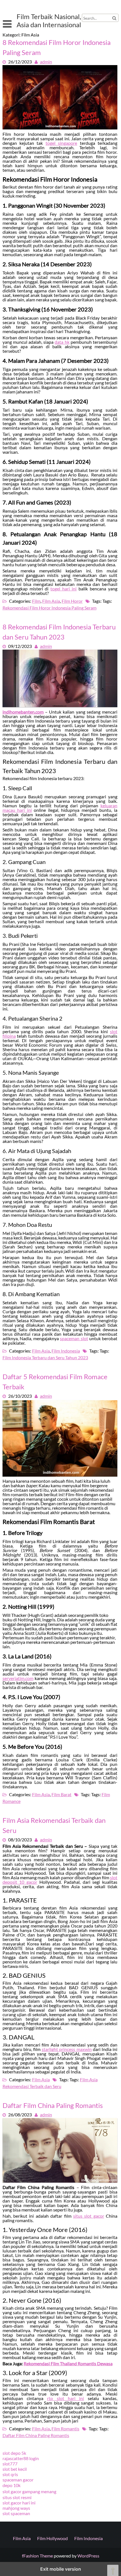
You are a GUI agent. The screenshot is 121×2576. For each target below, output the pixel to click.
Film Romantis (65, 2429)
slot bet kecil (15, 2469)
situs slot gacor (89, 2216)
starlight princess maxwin (67, 2049)
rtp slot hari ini (65, 2398)
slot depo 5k (14, 2453)
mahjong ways (16, 2508)
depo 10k (12, 2485)
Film (36, 601)
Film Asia (51, 601)
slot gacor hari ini (19, 2503)
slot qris (10, 2474)
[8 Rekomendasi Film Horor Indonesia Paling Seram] (60, 128)
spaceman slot (74, 1338)
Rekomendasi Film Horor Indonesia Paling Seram (50, 608)
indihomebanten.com (23, 712)
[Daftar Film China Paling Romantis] (60, 2181)
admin (46, 62)
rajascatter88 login (21, 2458)
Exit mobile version (61, 2569)
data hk (62, 342)
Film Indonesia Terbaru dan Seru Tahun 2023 (45, 1357)
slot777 (10, 2464)
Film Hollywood (52, 2538)
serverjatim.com (18, 1678)
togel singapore (61, 143)
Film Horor (72, 601)
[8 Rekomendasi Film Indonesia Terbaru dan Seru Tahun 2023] (60, 705)
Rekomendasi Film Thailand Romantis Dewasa (68, 2363)
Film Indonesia (66, 1351)
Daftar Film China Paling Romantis (53, 2105)
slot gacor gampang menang (29, 2491)
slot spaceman (16, 2513)
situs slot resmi (17, 2497)
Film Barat (61, 1794)
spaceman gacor (18, 2480)
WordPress (88, 2556)
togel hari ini (63, 589)
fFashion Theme (37, 2556)
